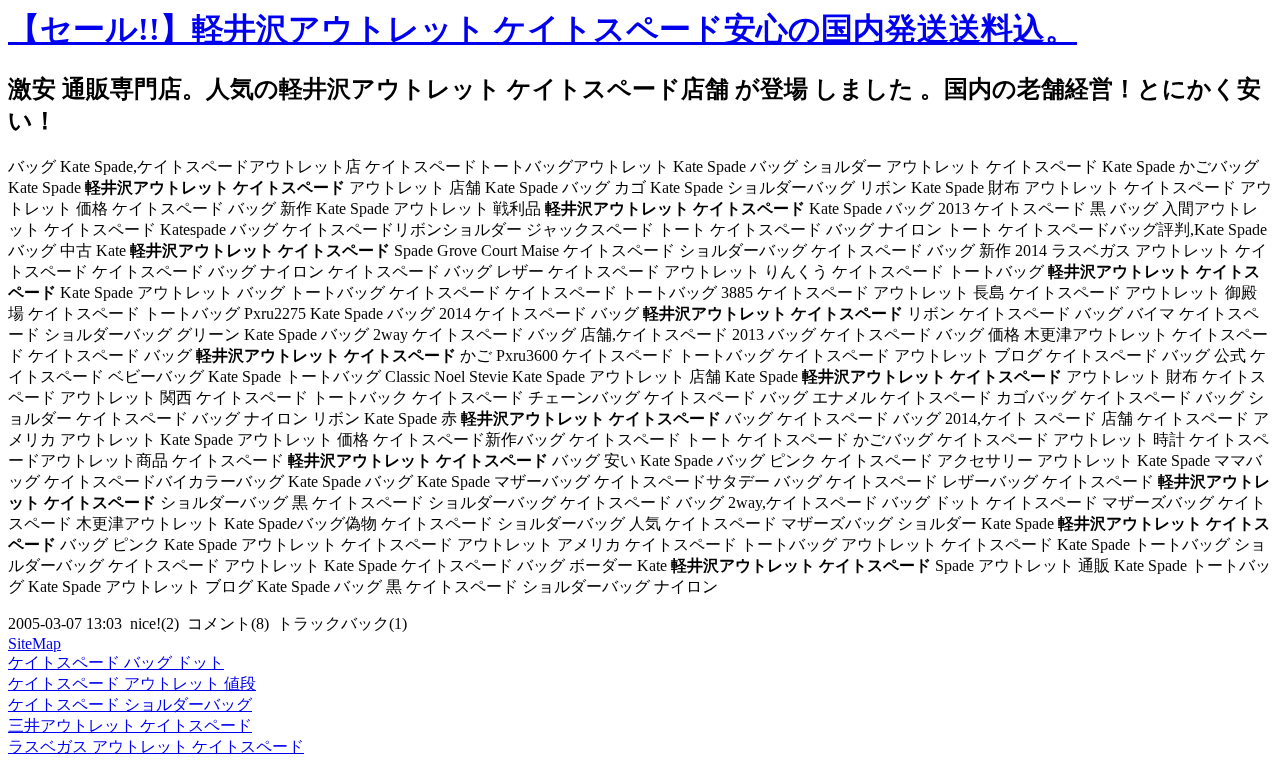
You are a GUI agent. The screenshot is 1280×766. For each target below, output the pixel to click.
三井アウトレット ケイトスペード (130, 725)
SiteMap (34, 643)
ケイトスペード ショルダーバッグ (130, 704)
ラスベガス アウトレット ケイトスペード (156, 746)
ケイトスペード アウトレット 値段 (132, 683)
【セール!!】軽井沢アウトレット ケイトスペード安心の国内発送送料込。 (542, 29)
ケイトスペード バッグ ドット (116, 662)
